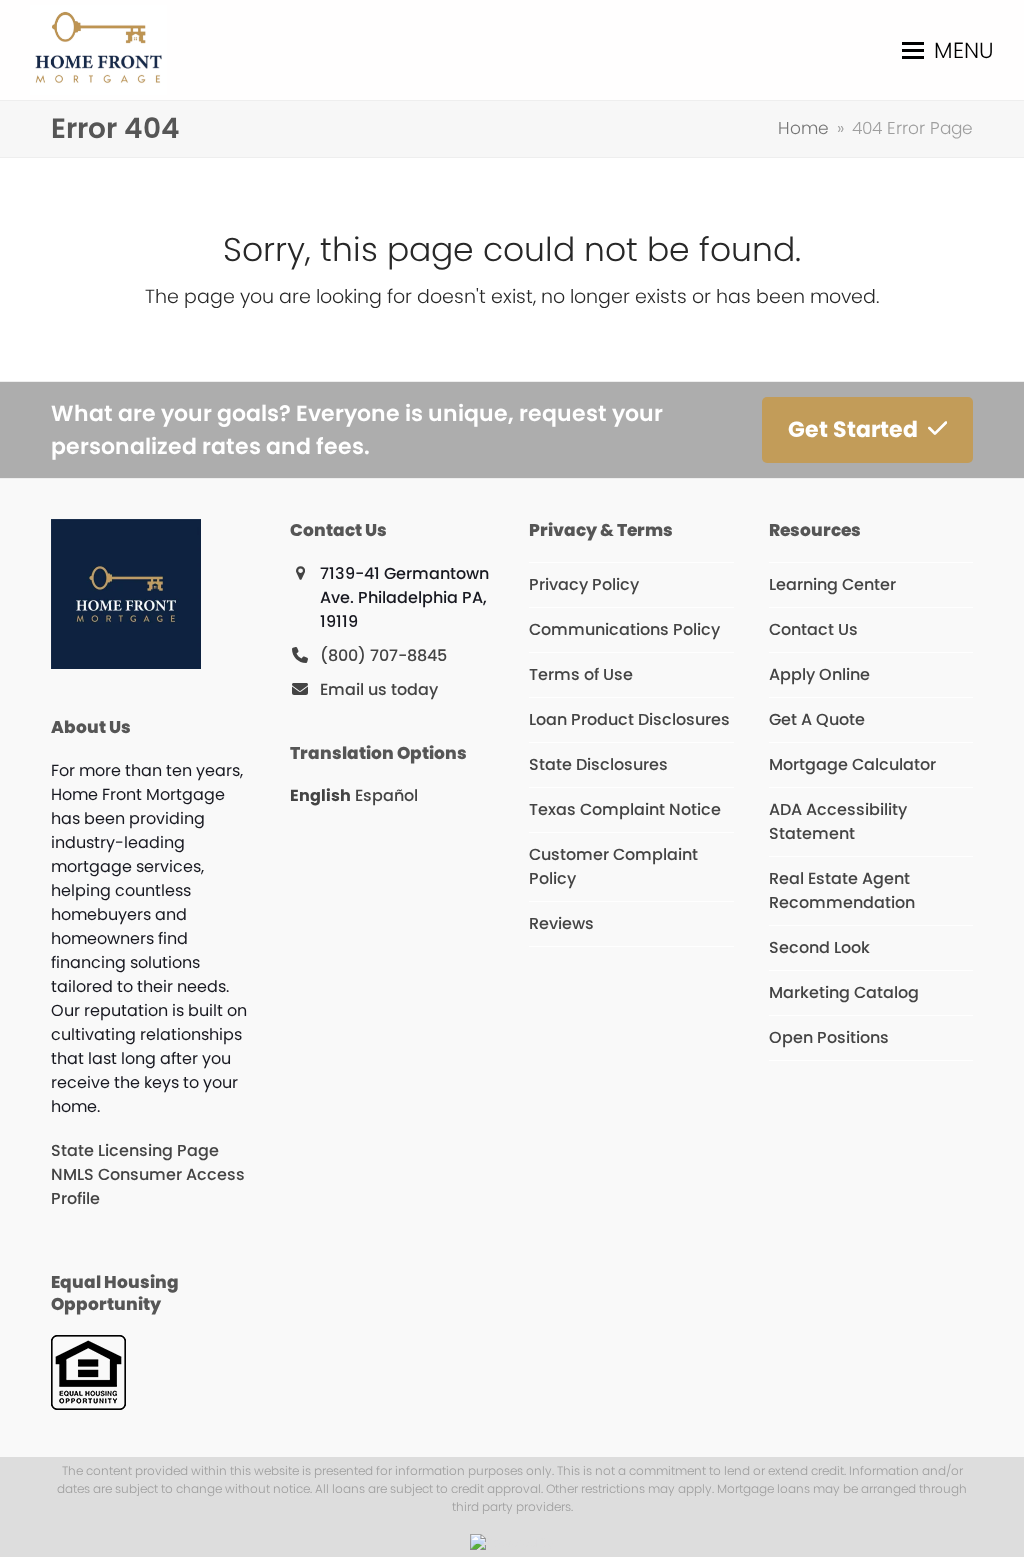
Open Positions (829, 1037)
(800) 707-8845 (383, 655)
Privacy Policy (584, 584)
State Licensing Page (135, 1150)
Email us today (379, 689)
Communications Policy (624, 629)
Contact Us (813, 629)
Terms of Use (581, 674)
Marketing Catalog (844, 992)
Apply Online (819, 674)
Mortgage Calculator (852, 764)
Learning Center (832, 584)
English (320, 795)
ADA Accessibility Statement (838, 821)
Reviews (561, 923)
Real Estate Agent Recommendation (842, 890)
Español (386, 795)
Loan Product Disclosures (629, 719)
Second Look (819, 947)
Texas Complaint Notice (625, 809)
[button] (948, 50)
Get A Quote (817, 719)
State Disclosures (598, 764)
